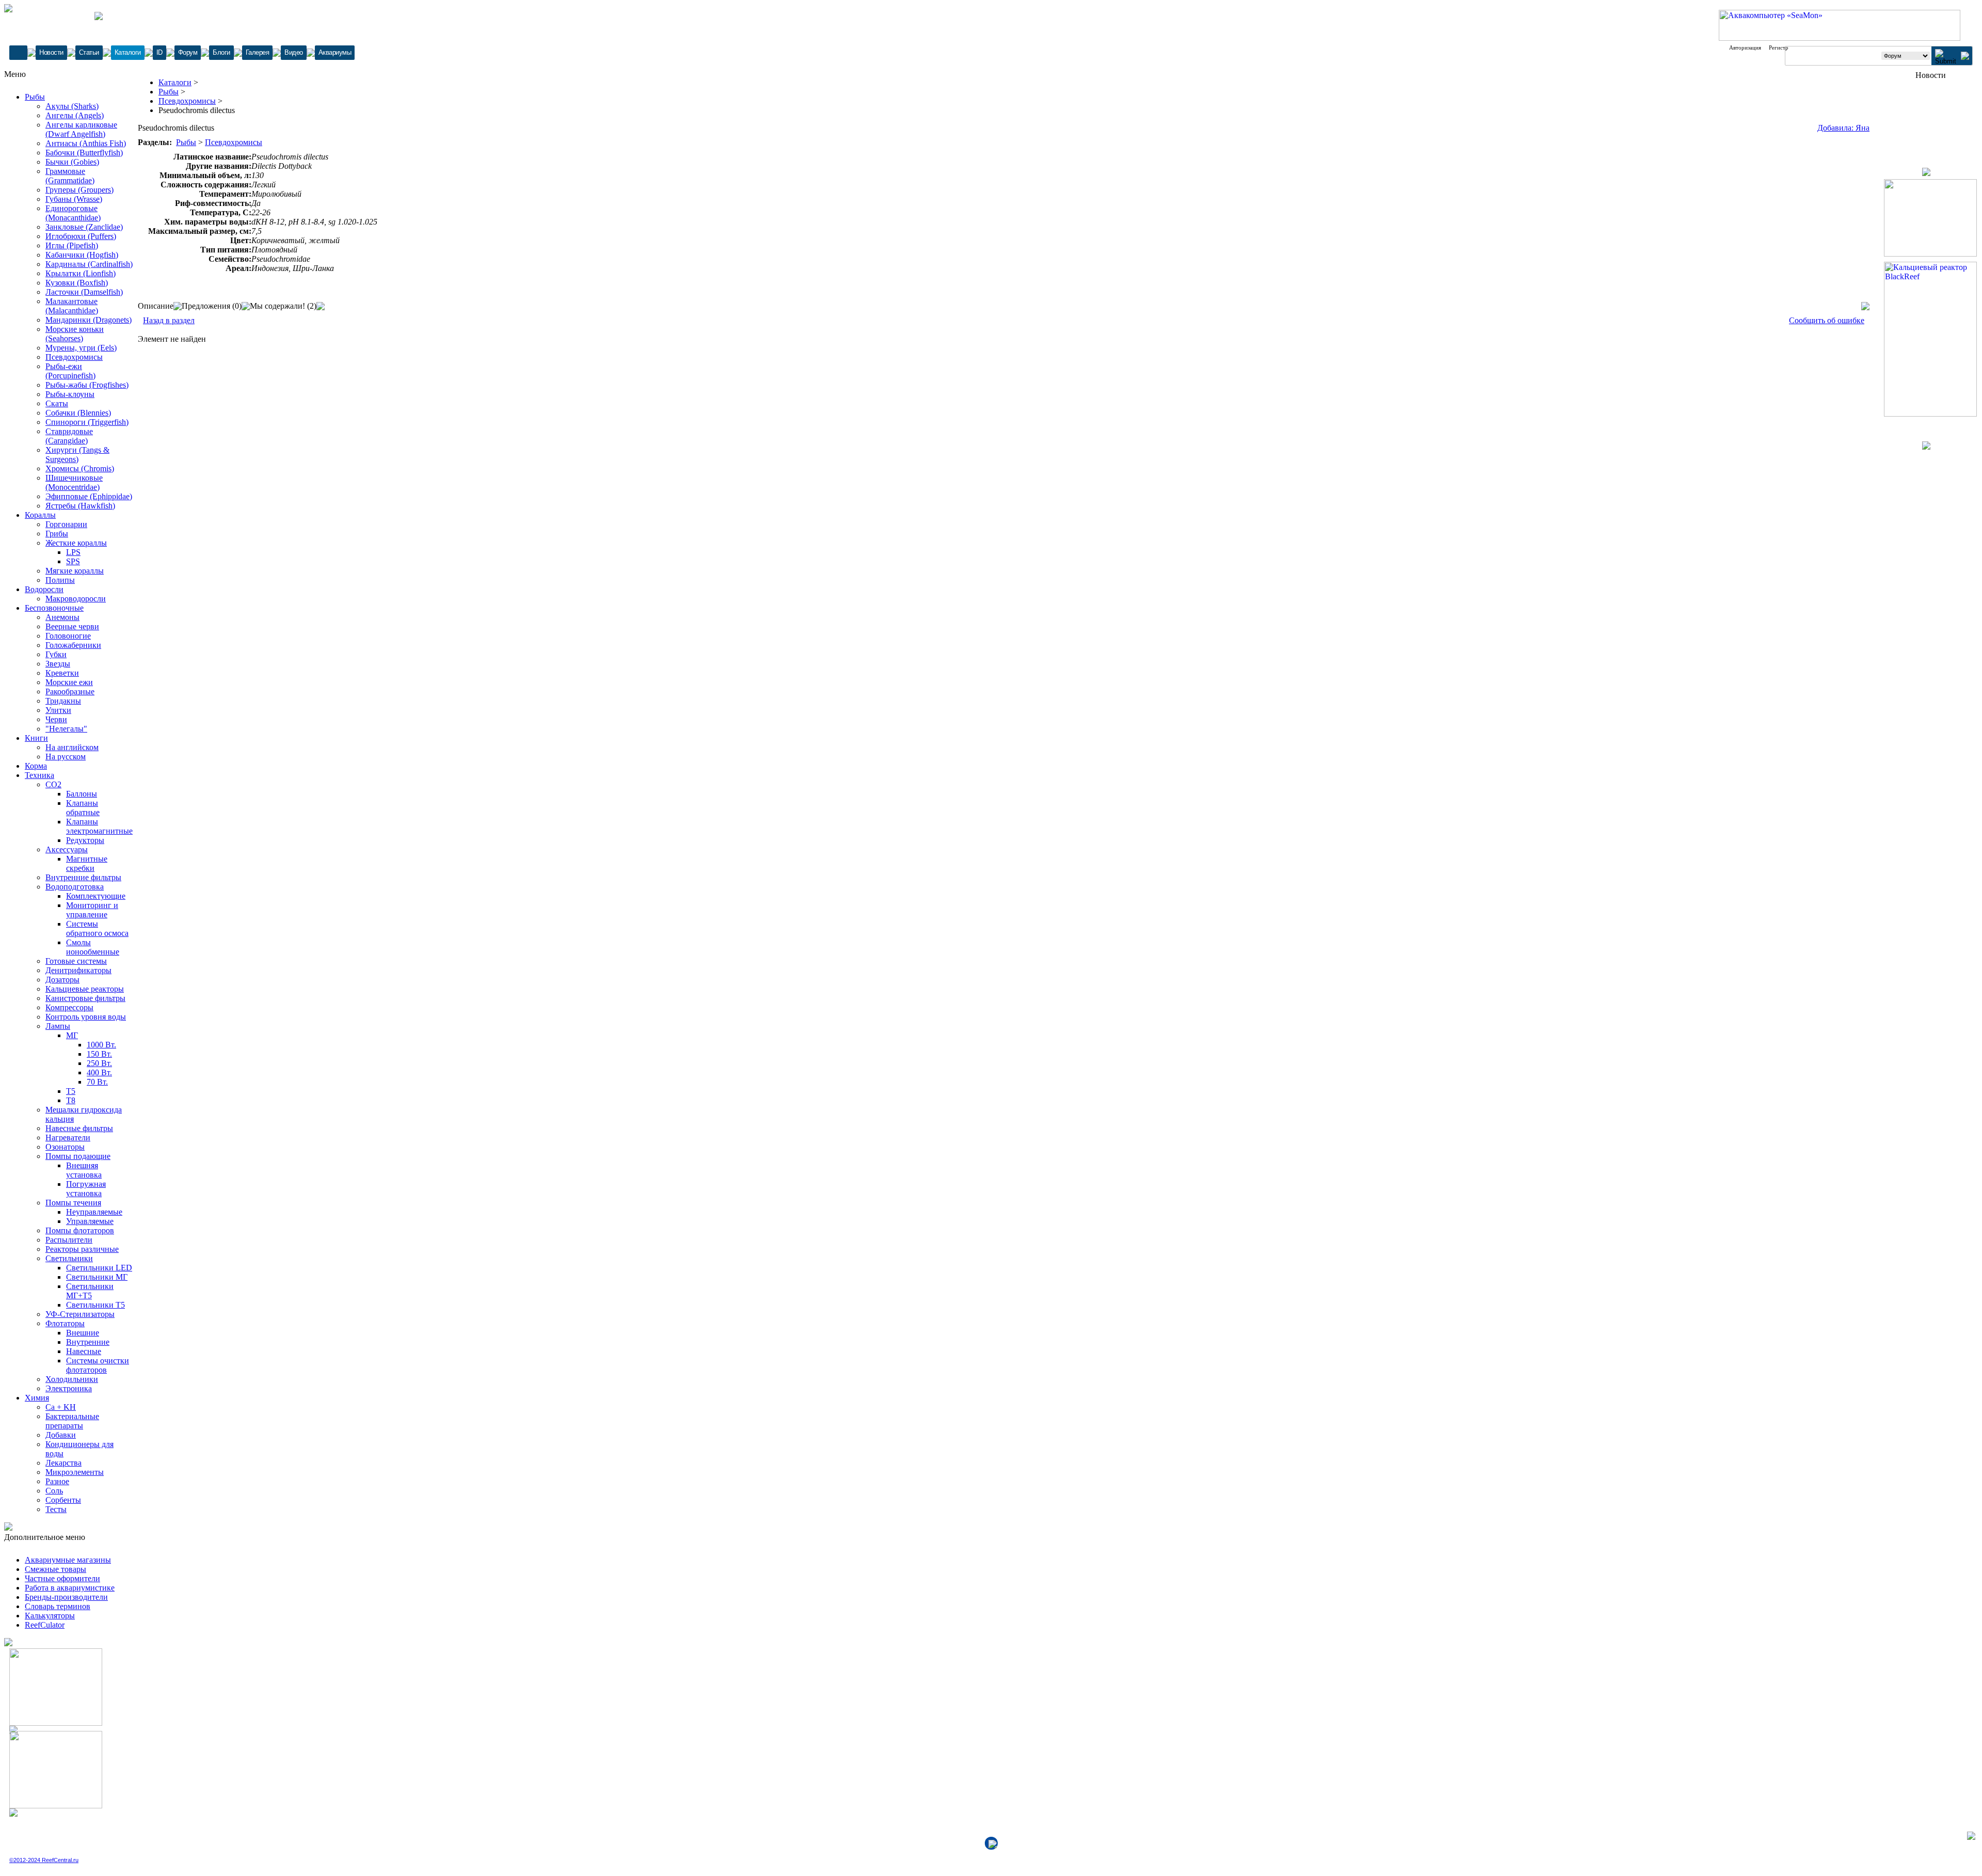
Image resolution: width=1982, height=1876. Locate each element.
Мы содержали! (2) (283, 306)
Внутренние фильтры (83, 877)
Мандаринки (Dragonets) (89, 320)
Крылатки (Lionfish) (81, 273)
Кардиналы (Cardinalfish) (89, 264)
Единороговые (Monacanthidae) (73, 213)
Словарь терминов (58, 1606)
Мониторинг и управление (92, 910)
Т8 (71, 1100)
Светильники (69, 1258)
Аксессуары (67, 849)
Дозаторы (62, 980)
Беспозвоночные (54, 608)
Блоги (221, 52)
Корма (36, 766)
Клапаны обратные (83, 808)
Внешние (83, 1333)
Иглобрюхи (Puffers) (81, 236)
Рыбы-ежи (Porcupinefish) (70, 371)
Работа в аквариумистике (70, 1588)
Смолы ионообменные (93, 947)
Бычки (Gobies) (72, 162)
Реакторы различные (82, 1249)
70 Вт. (97, 1082)
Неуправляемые (94, 1212)
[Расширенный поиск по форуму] (1965, 57)
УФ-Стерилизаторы (80, 1314)
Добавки (61, 1435)
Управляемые (90, 1221)
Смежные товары (55, 1569)
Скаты (57, 403)
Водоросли (44, 589)
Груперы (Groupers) (79, 190)
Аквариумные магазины (68, 1560)
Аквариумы (335, 52)
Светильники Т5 (95, 1305)
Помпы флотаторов (80, 1230)
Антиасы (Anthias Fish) (86, 143)
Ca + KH (61, 1407)
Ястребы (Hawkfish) (80, 506)
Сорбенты (63, 1500)
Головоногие (68, 636)
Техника (39, 775)
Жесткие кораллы (76, 543)
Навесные (84, 1351)
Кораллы (40, 515)
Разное (57, 1481)
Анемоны (62, 617)
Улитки (58, 710)
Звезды (58, 664)
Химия (37, 1398)
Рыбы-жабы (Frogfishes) (87, 385)
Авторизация (1745, 47)
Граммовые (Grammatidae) (70, 176)
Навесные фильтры (79, 1128)
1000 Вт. (101, 1045)
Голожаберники (73, 645)
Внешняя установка (84, 1170)
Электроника (69, 1388)
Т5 (71, 1091)
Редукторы (85, 840)
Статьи (89, 52)
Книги (36, 738)
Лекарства (63, 1463)
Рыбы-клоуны (70, 394)
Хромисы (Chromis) (80, 468)
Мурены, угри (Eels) (81, 348)
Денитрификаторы (78, 970)
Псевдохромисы (74, 357)
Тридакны (63, 701)
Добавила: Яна (1843, 128)
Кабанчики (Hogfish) (82, 255)
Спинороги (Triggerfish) (87, 422)
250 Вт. (99, 1063)
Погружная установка (86, 1189)
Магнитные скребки (87, 863)
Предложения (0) (212, 306)
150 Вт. (99, 1054)
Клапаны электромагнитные (99, 826)
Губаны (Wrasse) (74, 199)
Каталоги (128, 52)
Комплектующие (96, 896)
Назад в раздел (169, 320)
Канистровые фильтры (85, 998)
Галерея (258, 52)
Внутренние (88, 1342)
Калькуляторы (50, 1616)
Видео (294, 52)
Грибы (57, 534)
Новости (51, 52)
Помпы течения (73, 1203)
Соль (54, 1491)
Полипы (60, 580)
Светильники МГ (97, 1277)
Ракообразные (70, 691)
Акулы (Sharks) (72, 106)
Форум (188, 52)
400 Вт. (99, 1072)
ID (159, 52)
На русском (66, 757)
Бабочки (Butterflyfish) (84, 153)
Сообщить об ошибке (1827, 320)
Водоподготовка (75, 887)
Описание (156, 306)
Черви (56, 719)
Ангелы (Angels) (75, 115)
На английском (72, 747)
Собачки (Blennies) (78, 413)
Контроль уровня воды (86, 1017)
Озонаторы (65, 1147)
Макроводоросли (76, 599)
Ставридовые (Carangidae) (69, 436)
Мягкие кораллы (75, 571)
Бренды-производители (66, 1597)
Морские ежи (69, 682)
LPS (73, 552)
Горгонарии (66, 524)
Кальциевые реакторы (85, 989)
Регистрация (1784, 47)
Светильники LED (99, 1268)
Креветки (62, 673)
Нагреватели (68, 1138)
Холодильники (72, 1379)
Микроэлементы (75, 1472)
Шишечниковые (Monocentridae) (74, 482)
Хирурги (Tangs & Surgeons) (77, 455)
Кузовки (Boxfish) (77, 283)
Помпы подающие (78, 1156)
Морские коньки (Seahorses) (75, 334)
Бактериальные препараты (72, 1421)
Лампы (58, 1026)
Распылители (69, 1240)
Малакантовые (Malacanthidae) (72, 306)
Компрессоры (69, 1007)
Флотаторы (65, 1323)
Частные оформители (62, 1578)
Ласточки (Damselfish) (84, 292)
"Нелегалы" (66, 729)
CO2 (53, 784)
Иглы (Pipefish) (72, 245)
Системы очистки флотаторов (98, 1365)
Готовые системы (76, 961)
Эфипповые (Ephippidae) (89, 496)
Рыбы (35, 97)
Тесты (56, 1509)
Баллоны (82, 794)
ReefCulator (45, 1625)
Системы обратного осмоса (97, 928)
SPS (73, 561)
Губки (56, 654)
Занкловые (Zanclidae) (84, 227)
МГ (72, 1035)
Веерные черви (72, 626)
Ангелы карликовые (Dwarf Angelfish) (81, 129)
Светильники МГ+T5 (90, 1291)
